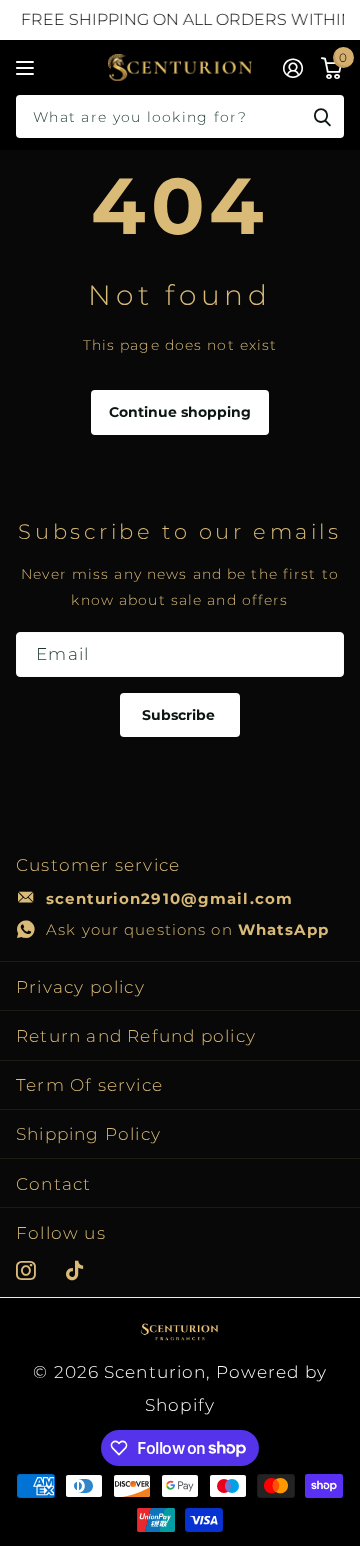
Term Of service (89, 1084)
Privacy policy (80, 986)
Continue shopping (180, 412)
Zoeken (322, 116)
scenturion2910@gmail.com (169, 898)
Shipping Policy (88, 1133)
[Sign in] (294, 68)
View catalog (27, 67)
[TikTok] (75, 1270)
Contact (53, 1183)
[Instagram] (26, 1270)
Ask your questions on (187, 929)
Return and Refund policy (136, 1035)
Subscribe (180, 715)
